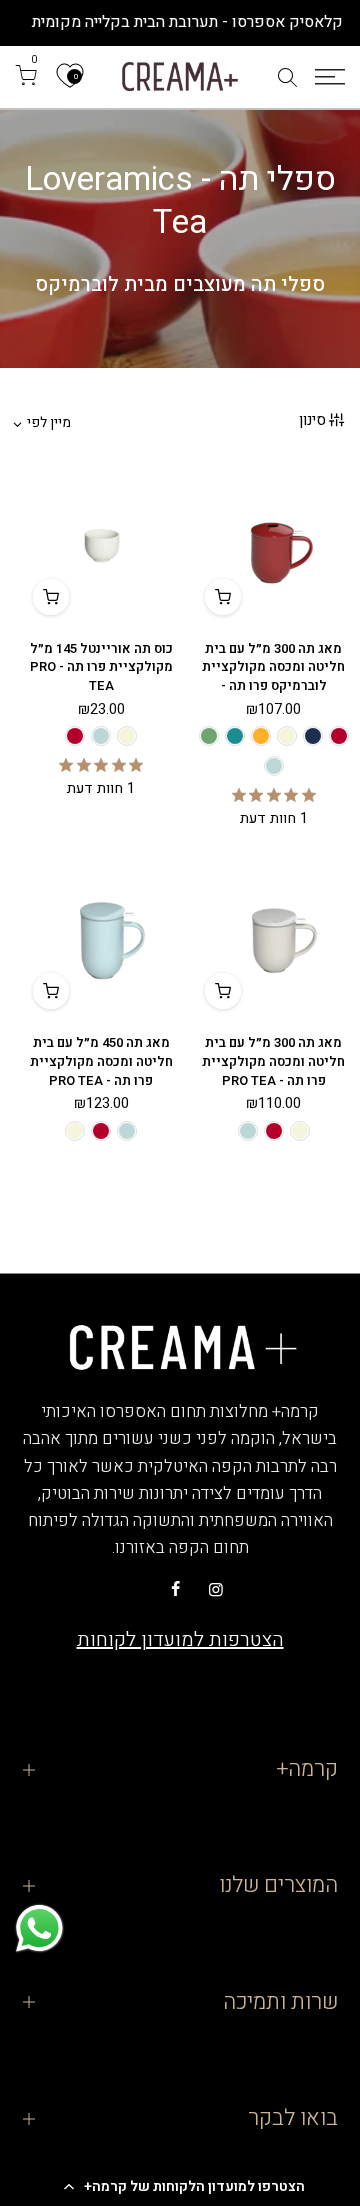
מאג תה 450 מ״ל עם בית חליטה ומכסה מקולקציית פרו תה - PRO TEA (101, 1061)
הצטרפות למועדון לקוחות (180, 1639)
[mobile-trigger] (330, 77)
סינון (312, 420)
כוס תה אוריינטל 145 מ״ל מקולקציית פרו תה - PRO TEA (101, 667)
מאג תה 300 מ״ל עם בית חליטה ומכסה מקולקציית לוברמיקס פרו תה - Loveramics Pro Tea (273, 676)
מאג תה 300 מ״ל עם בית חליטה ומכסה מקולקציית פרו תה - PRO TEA (273, 1061)
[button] (180, 2186)
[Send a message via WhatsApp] (39, 1928)
